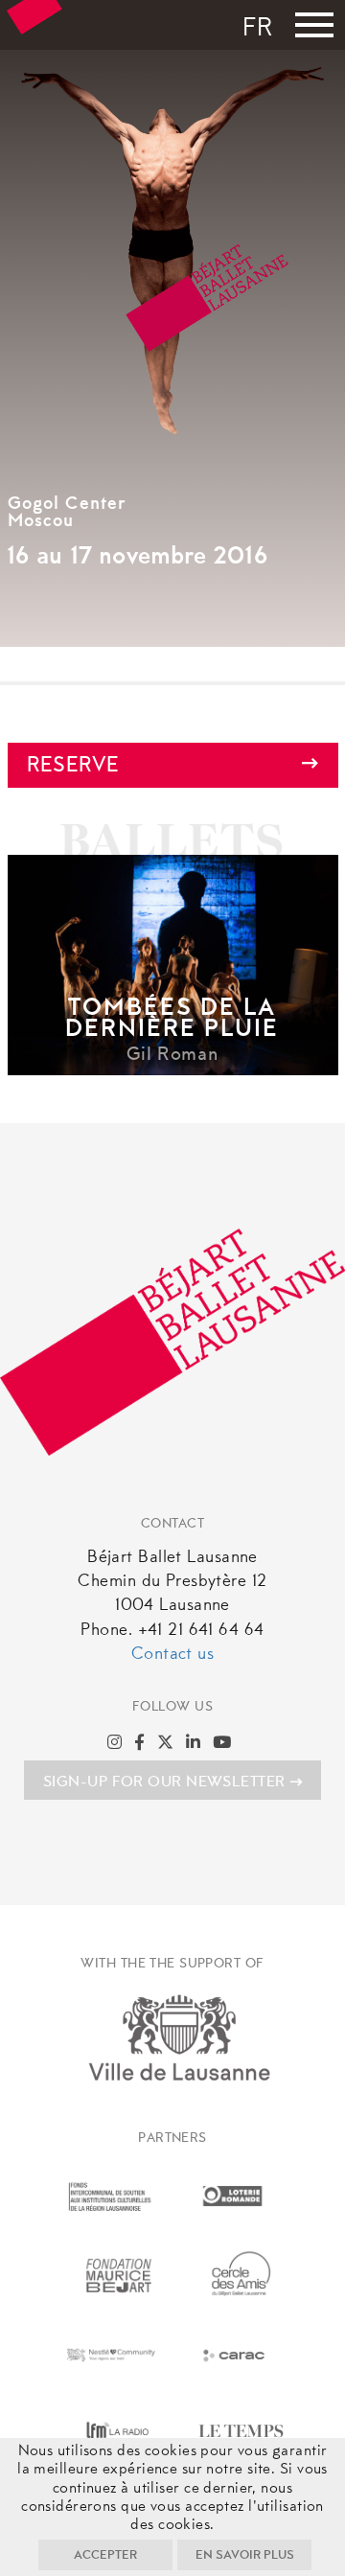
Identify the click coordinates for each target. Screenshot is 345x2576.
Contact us (172, 1655)
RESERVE (73, 767)
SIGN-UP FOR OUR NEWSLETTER (164, 1782)
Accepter (105, 2555)
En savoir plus (245, 2555)
